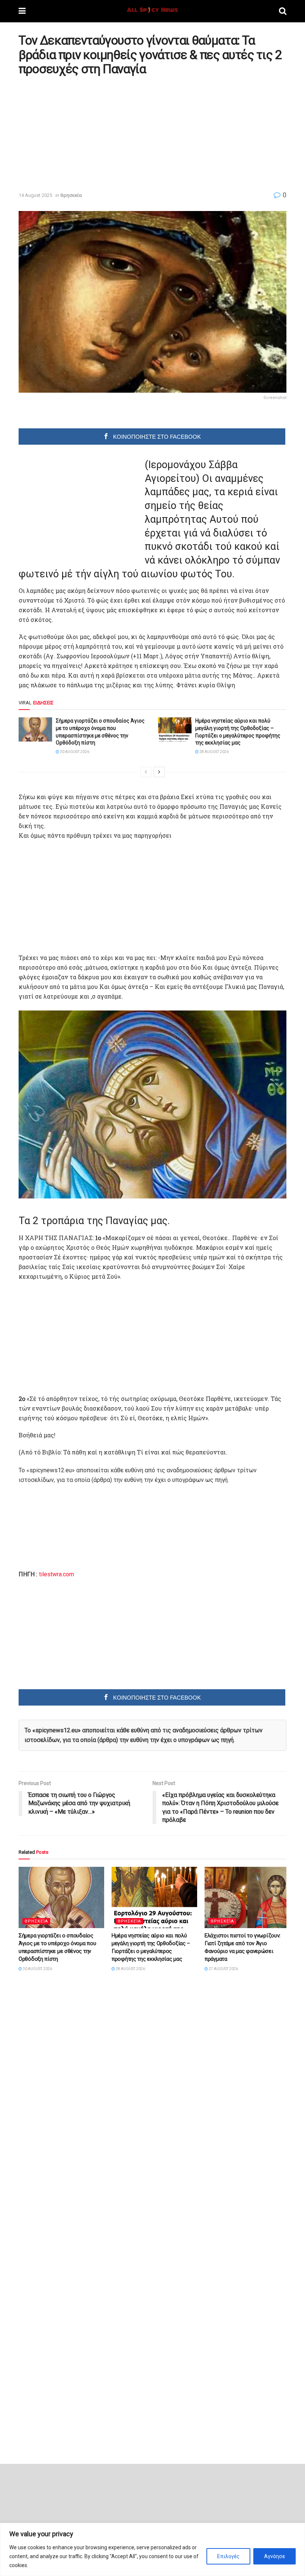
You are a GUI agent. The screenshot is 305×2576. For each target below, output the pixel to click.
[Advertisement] (81, 133)
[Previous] (146, 772)
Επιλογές (228, 2556)
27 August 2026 (223, 1969)
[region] (152, 2549)
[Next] (159, 772)
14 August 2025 (35, 195)
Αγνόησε (274, 2556)
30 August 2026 (74, 752)
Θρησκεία (71, 195)
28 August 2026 (214, 752)
